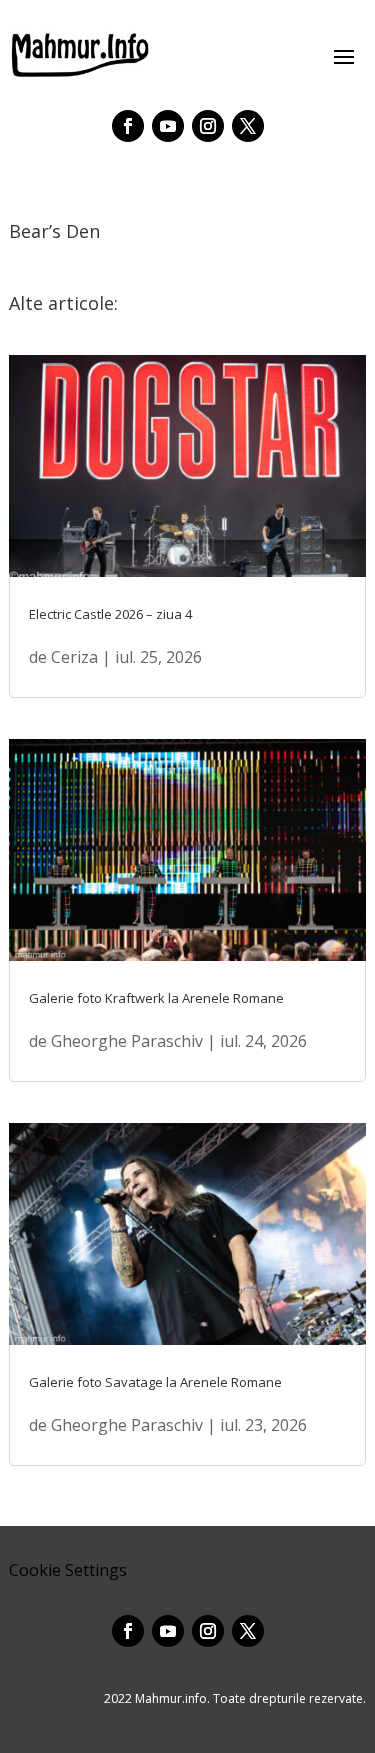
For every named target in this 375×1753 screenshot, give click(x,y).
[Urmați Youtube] (168, 126)
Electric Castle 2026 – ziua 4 (110, 614)
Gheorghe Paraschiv (127, 1041)
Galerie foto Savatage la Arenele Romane (155, 1382)
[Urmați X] (248, 126)
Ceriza (74, 657)
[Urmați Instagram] (208, 126)
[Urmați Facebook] (128, 126)
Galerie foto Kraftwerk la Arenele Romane (156, 998)
